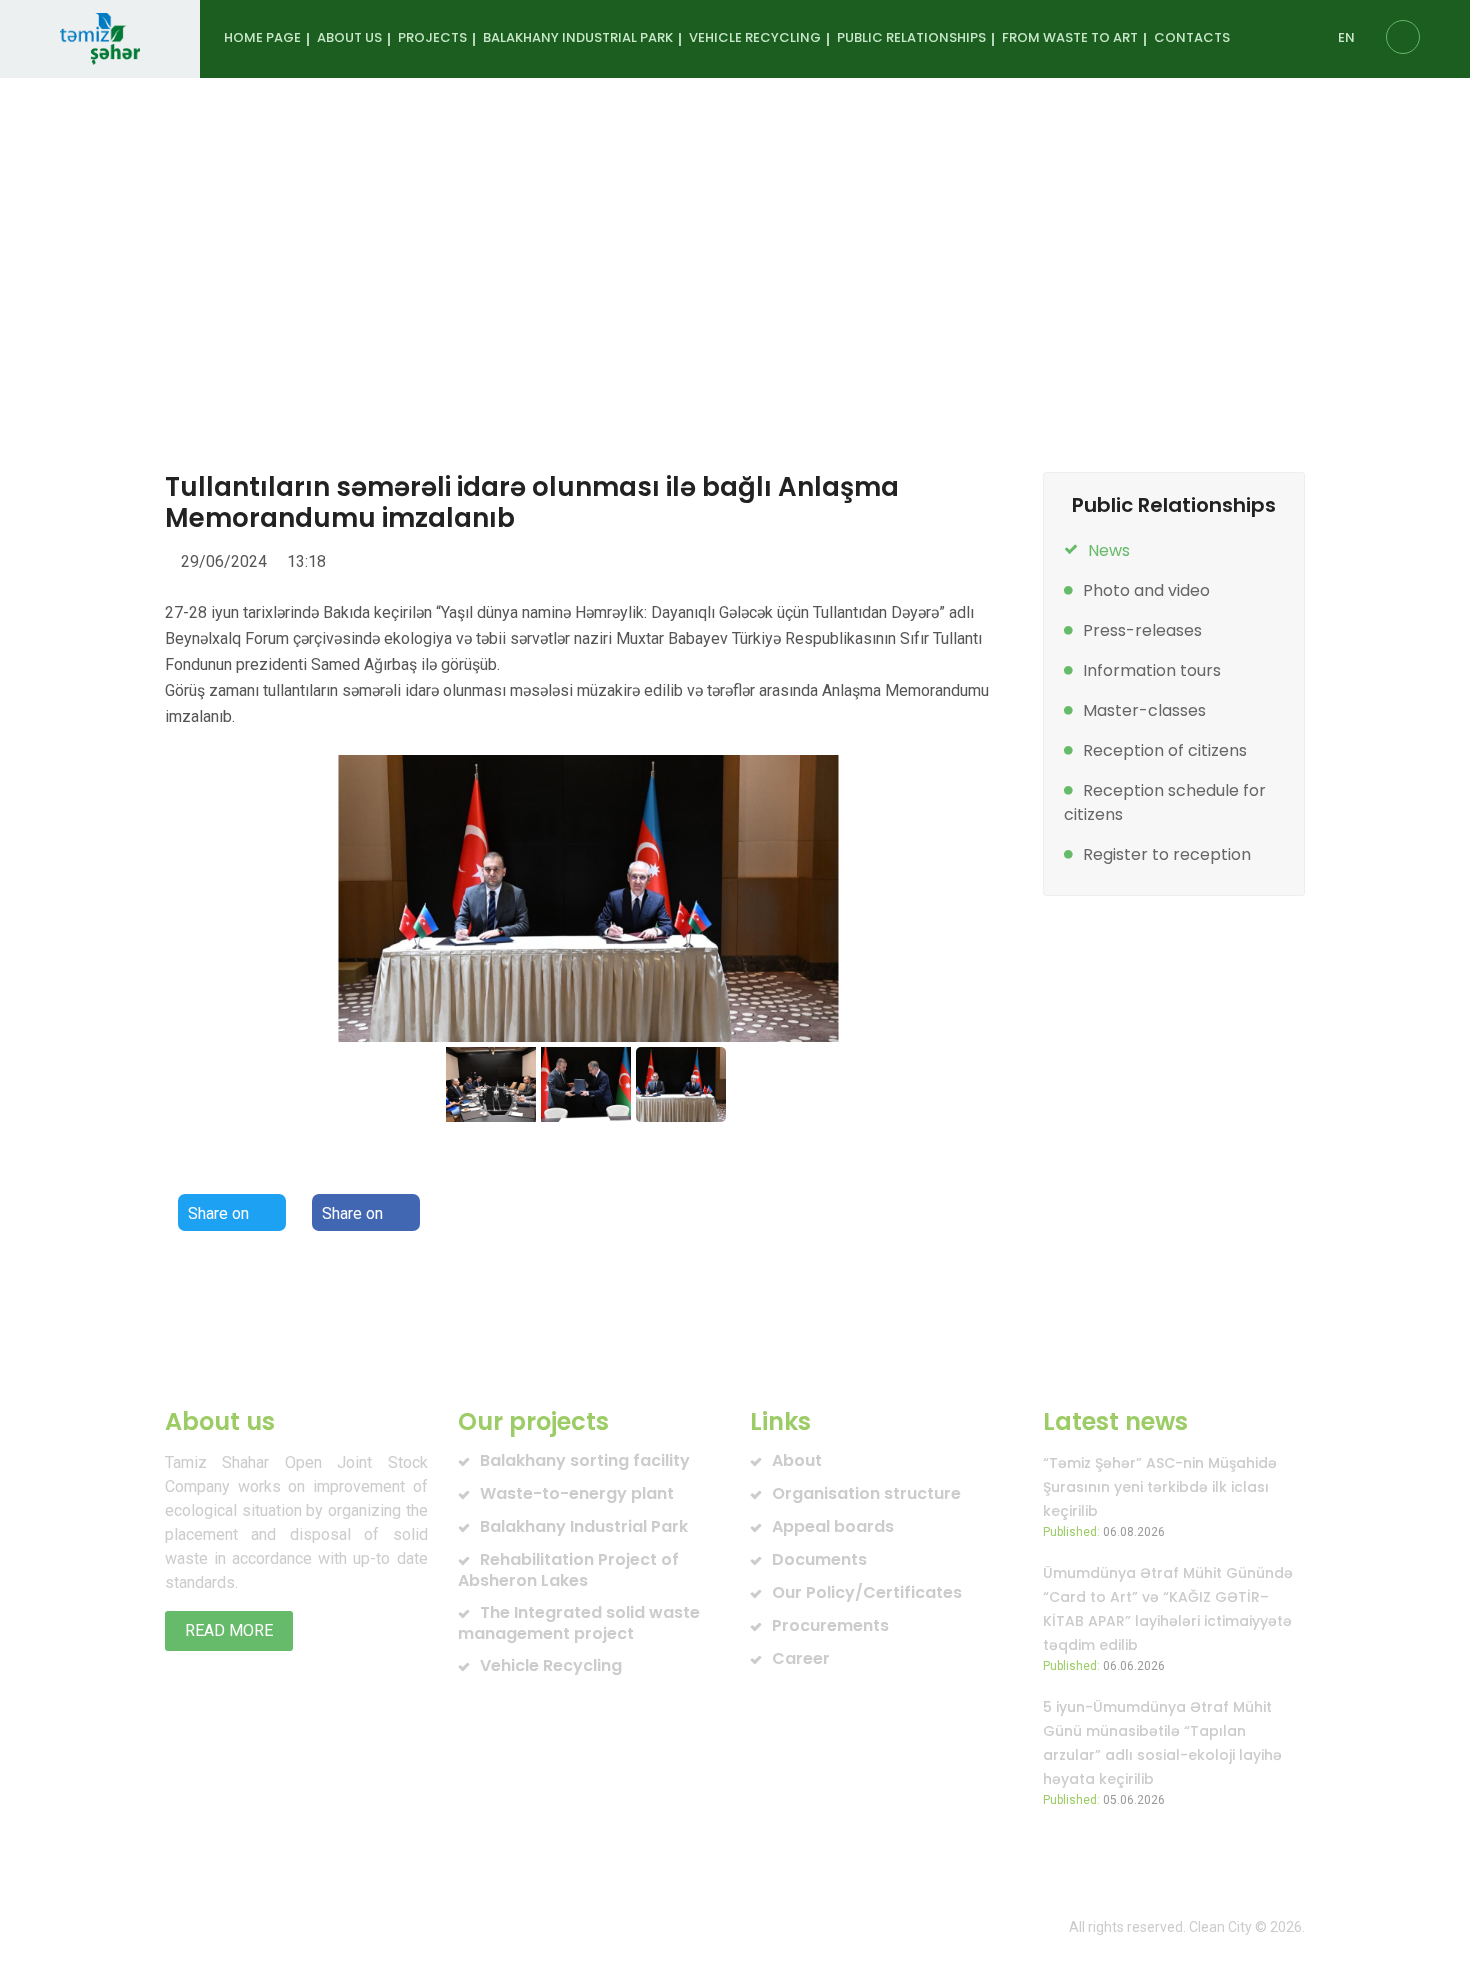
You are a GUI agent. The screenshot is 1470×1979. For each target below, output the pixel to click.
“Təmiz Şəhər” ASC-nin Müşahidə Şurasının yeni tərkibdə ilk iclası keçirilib (1160, 1487)
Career (801, 1658)
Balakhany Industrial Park (584, 1526)
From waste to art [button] (1070, 37)
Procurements (830, 1625)
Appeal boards (833, 1526)
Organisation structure (866, 1493)
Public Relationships (467, 273)
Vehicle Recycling (551, 1665)
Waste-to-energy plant (577, 1493)
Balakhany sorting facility (585, 1460)
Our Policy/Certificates (867, 1592)
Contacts (1192, 37)
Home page (262, 37)
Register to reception (1167, 854)
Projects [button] (432, 37)
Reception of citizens (1165, 750)
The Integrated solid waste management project (579, 1623)
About (797, 1460)
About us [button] (349, 37)
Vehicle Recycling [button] (755, 37)
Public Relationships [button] (911, 37)
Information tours (1152, 670)
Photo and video (1146, 590)
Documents (819, 1559)
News (659, 273)
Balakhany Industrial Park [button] (578, 37)
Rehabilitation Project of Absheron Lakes (568, 1570)
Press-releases (1142, 630)
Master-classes (1144, 710)
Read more (229, 1630)
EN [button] (1346, 37)
